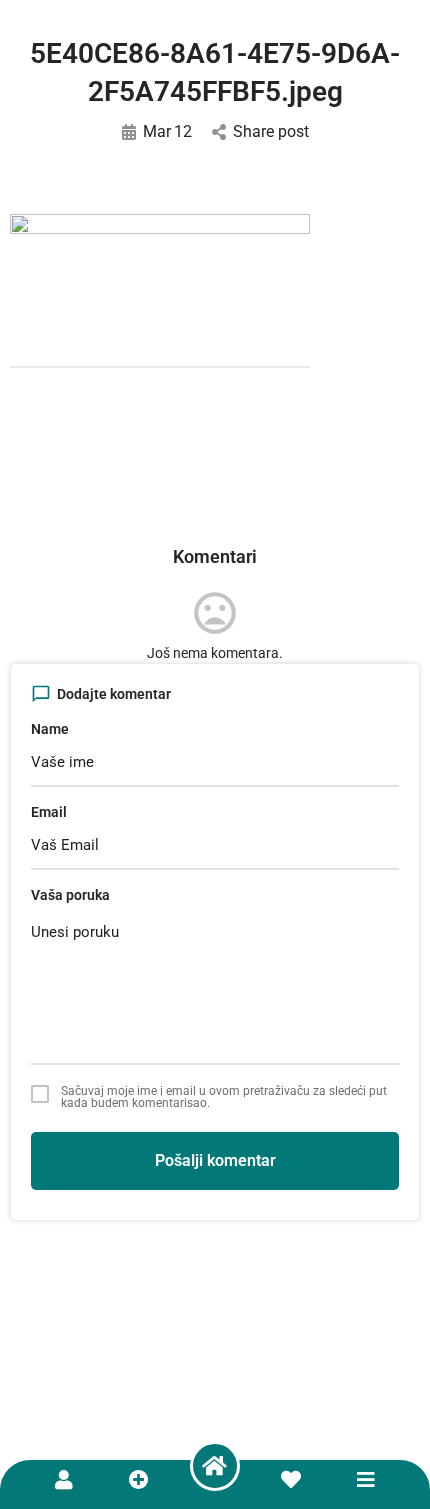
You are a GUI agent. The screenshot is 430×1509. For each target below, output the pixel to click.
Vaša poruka (70, 895)
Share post (271, 131)
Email (49, 812)
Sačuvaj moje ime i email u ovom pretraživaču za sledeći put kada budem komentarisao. (224, 1097)
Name (50, 729)
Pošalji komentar (215, 1160)
